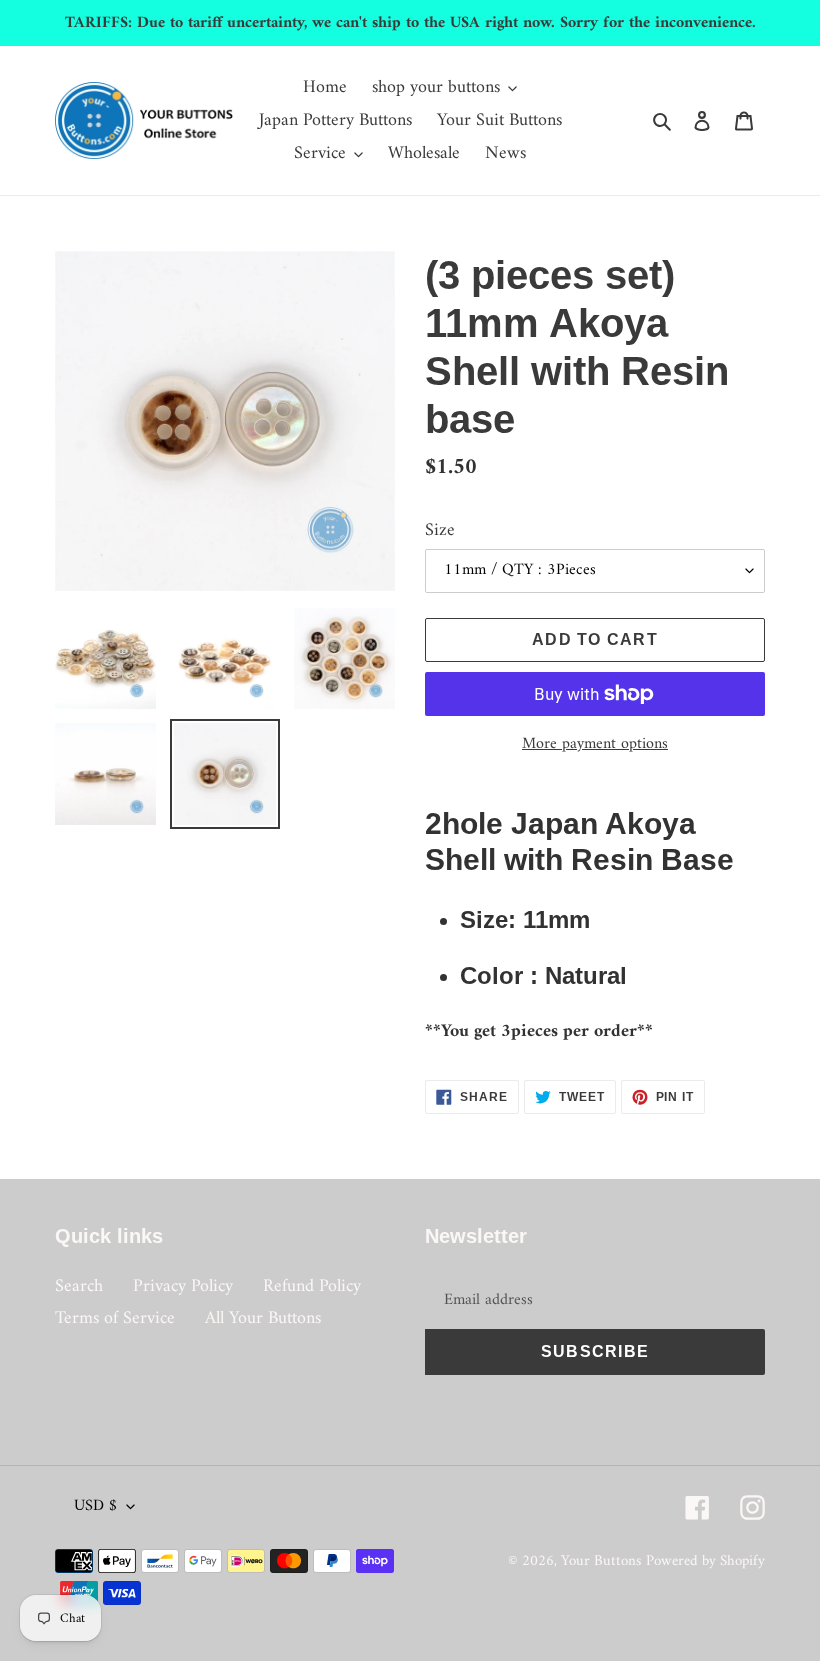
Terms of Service (115, 1318)
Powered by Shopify (705, 1561)
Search (79, 1286)
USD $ (95, 1506)
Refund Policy (312, 1286)
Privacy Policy (183, 1286)
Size (440, 530)
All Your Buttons (263, 1318)
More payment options (595, 744)
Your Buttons (601, 1561)
